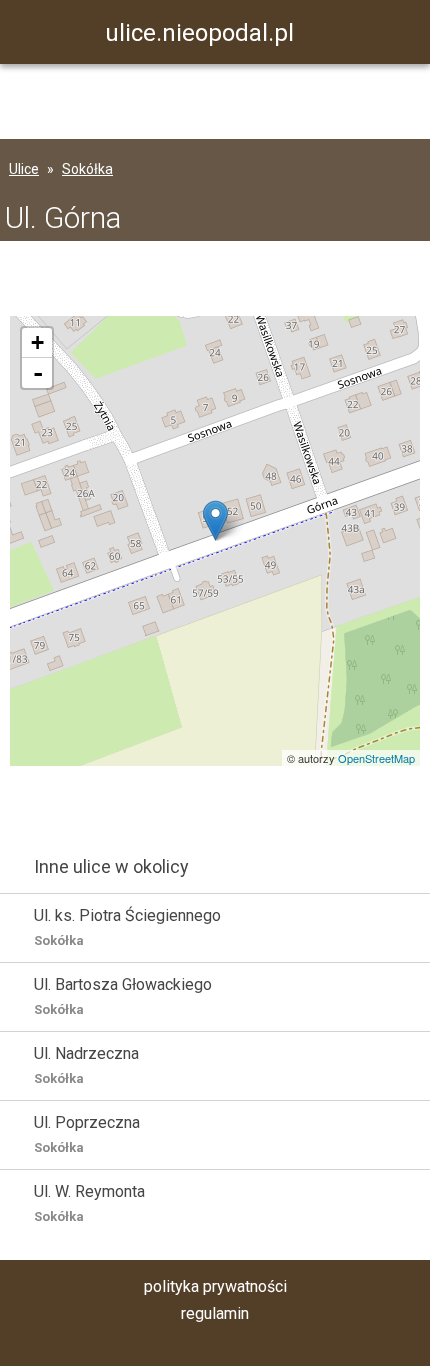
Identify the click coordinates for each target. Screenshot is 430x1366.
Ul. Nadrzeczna (86, 1065)
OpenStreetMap (376, 758)
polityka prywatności (215, 1286)
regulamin (215, 1313)
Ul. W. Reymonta (89, 1203)
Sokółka (87, 169)
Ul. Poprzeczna (87, 1134)
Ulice (24, 169)
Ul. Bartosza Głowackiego (123, 996)
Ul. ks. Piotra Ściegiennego (127, 927)
